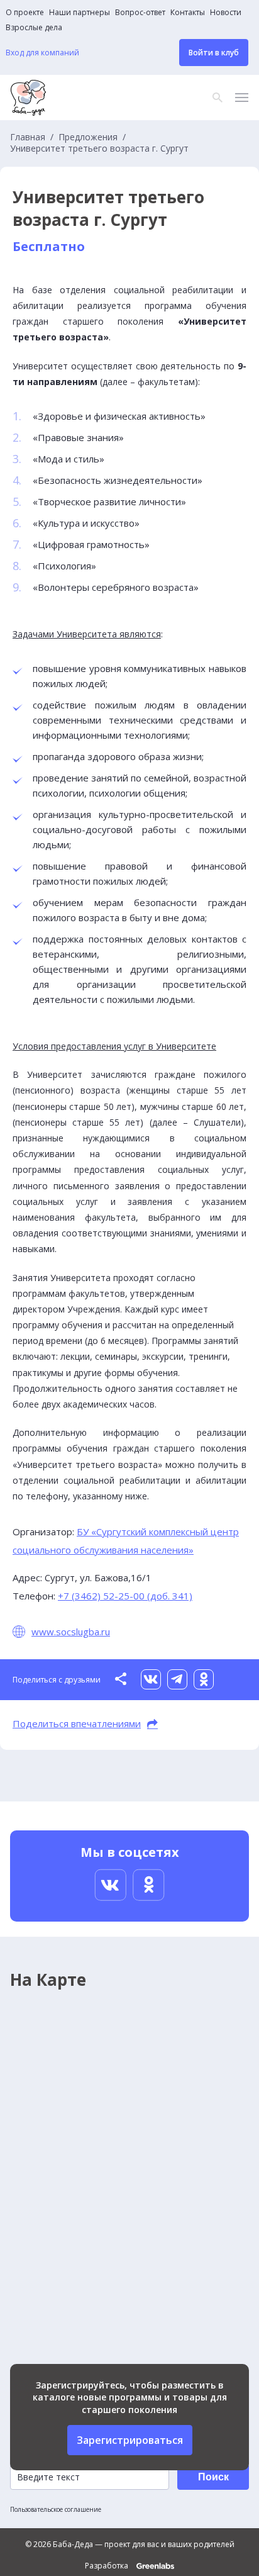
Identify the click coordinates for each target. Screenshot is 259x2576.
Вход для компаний (42, 53)
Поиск (213, 2477)
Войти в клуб (214, 53)
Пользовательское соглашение (56, 2509)
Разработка (107, 2566)
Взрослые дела (34, 28)
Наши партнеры (80, 13)
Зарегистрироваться (130, 2440)
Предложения (88, 137)
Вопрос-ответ (140, 13)
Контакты (188, 13)
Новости (226, 13)
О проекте (25, 13)
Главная (28, 137)
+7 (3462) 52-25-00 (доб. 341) (125, 1596)
